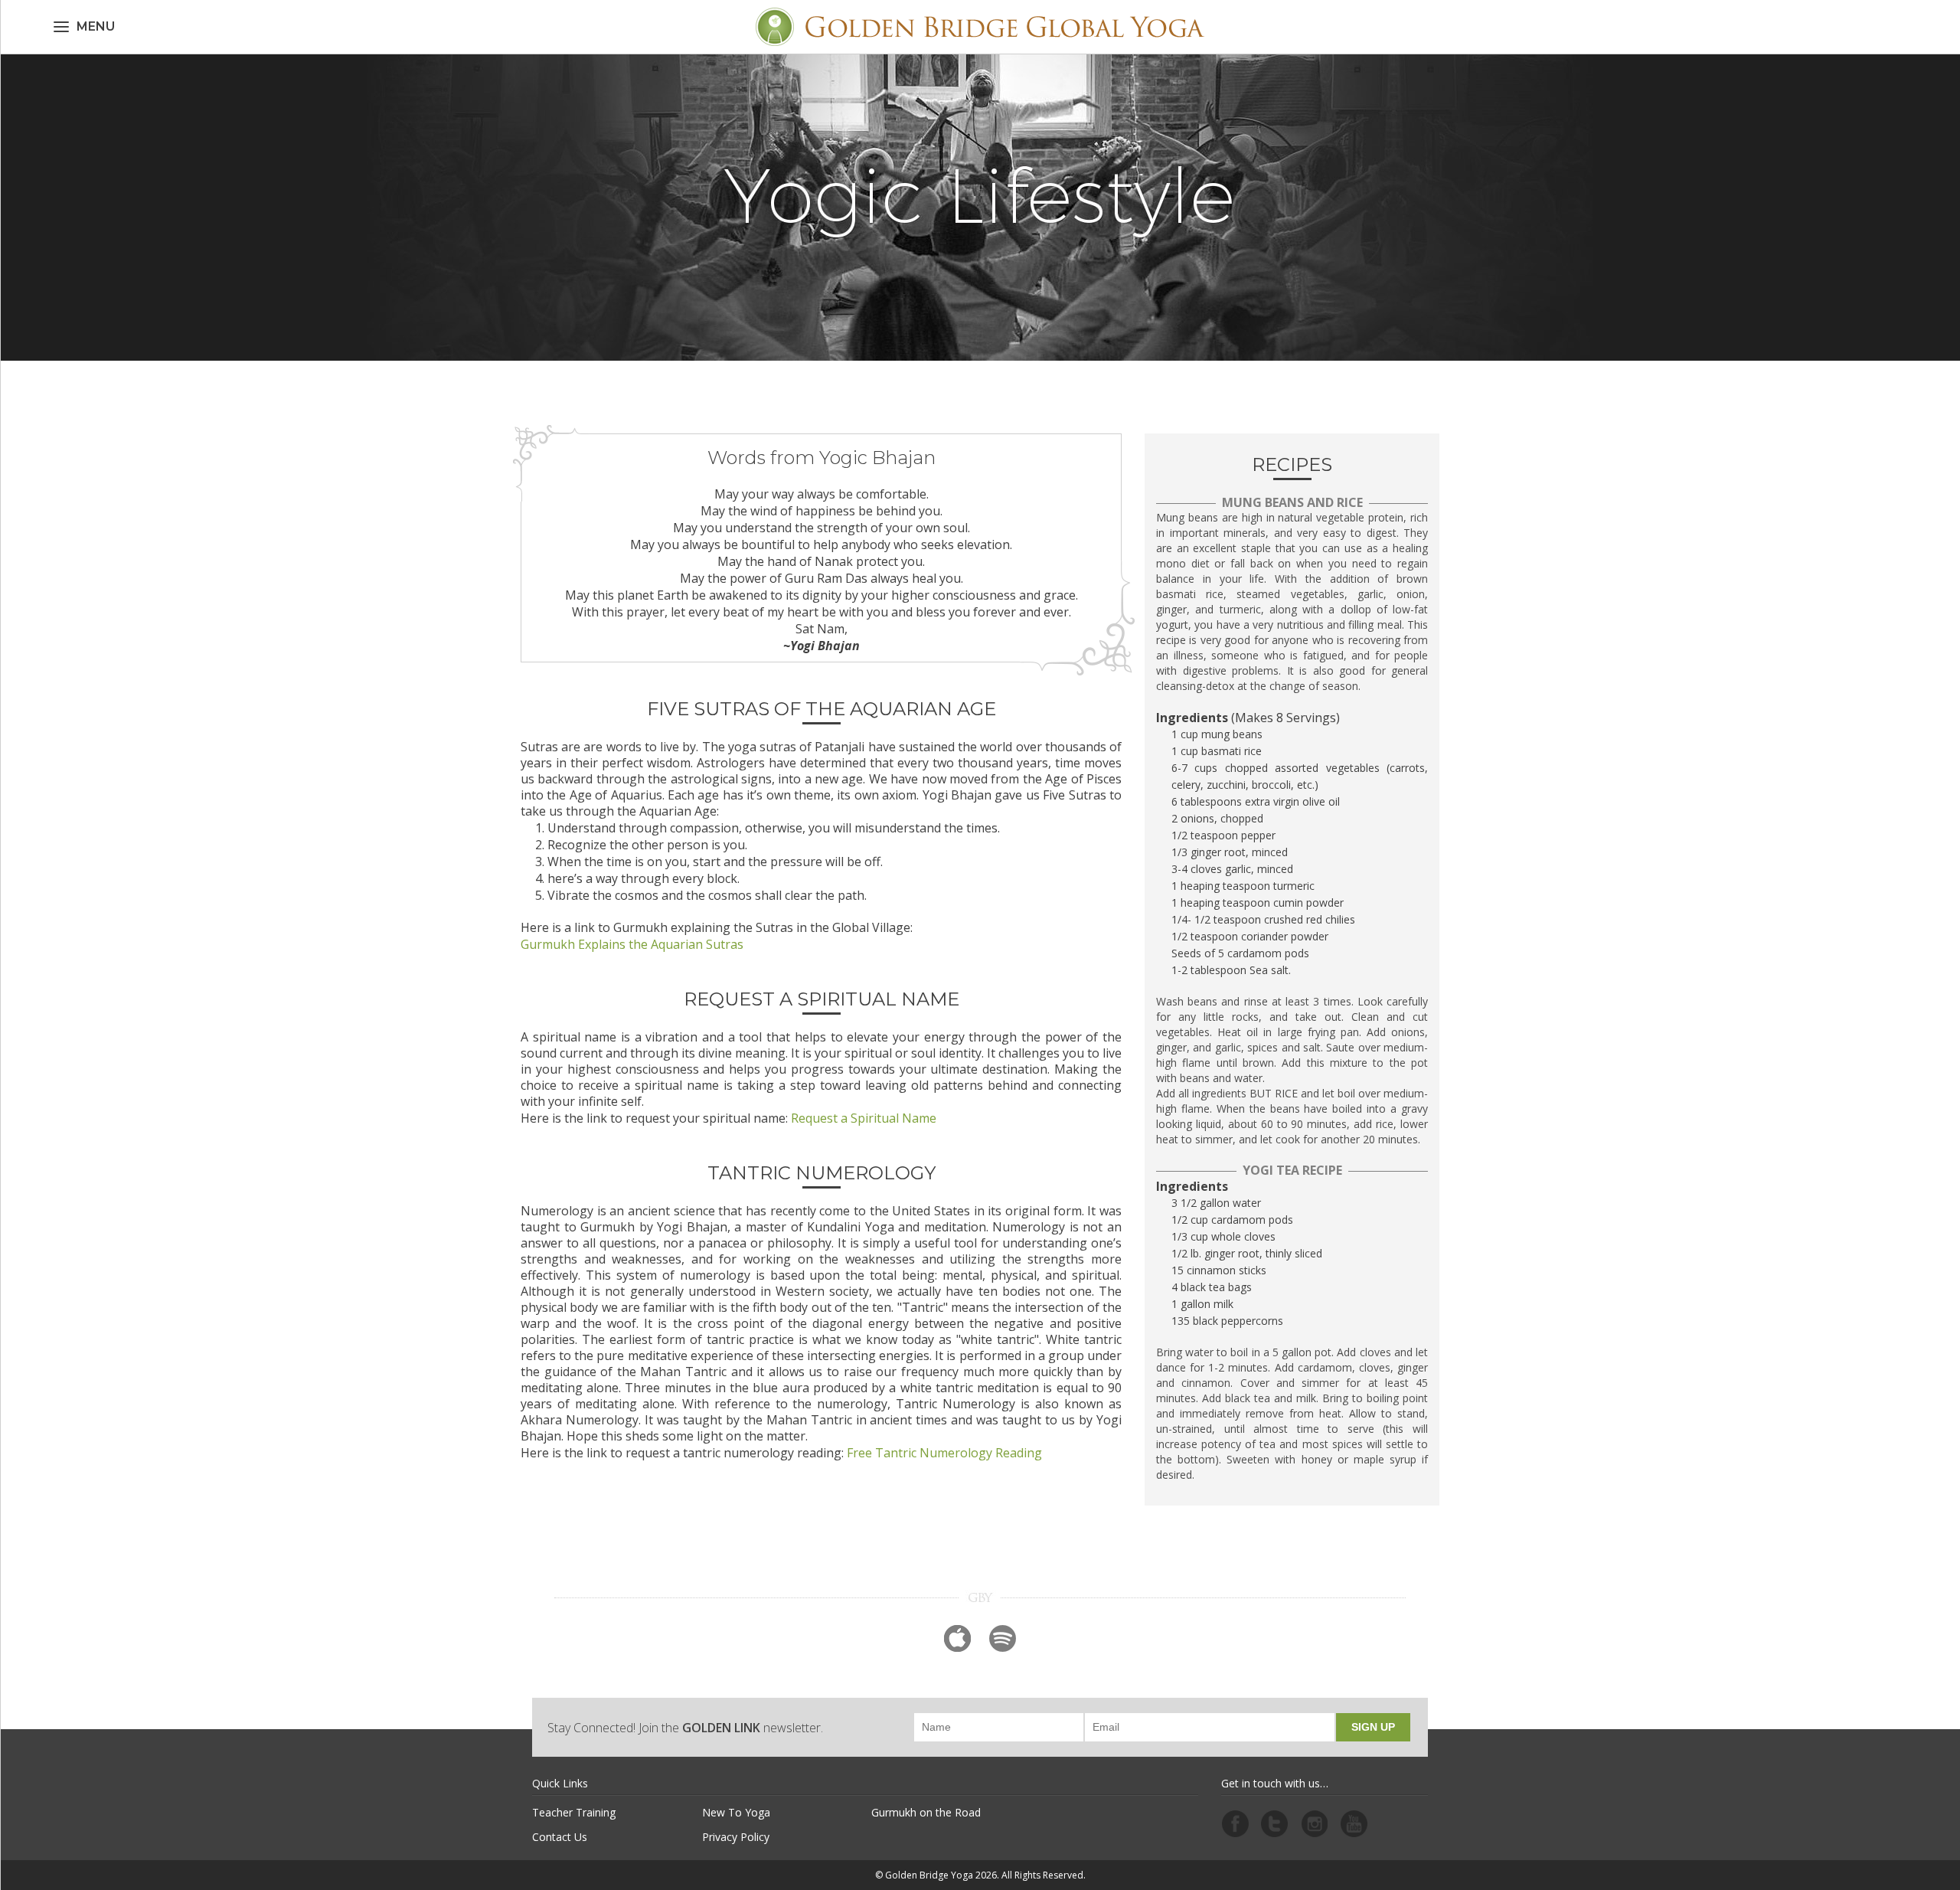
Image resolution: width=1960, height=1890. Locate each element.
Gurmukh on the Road (926, 1812)
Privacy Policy (736, 1837)
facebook (1235, 1824)
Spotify (1003, 1638)
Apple (957, 1638)
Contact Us (560, 1837)
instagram (1315, 1824)
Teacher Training (574, 1812)
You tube (1354, 1824)
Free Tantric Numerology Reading (944, 1453)
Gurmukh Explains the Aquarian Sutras (632, 944)
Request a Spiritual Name (864, 1118)
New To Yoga (736, 1812)
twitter (1275, 1824)
